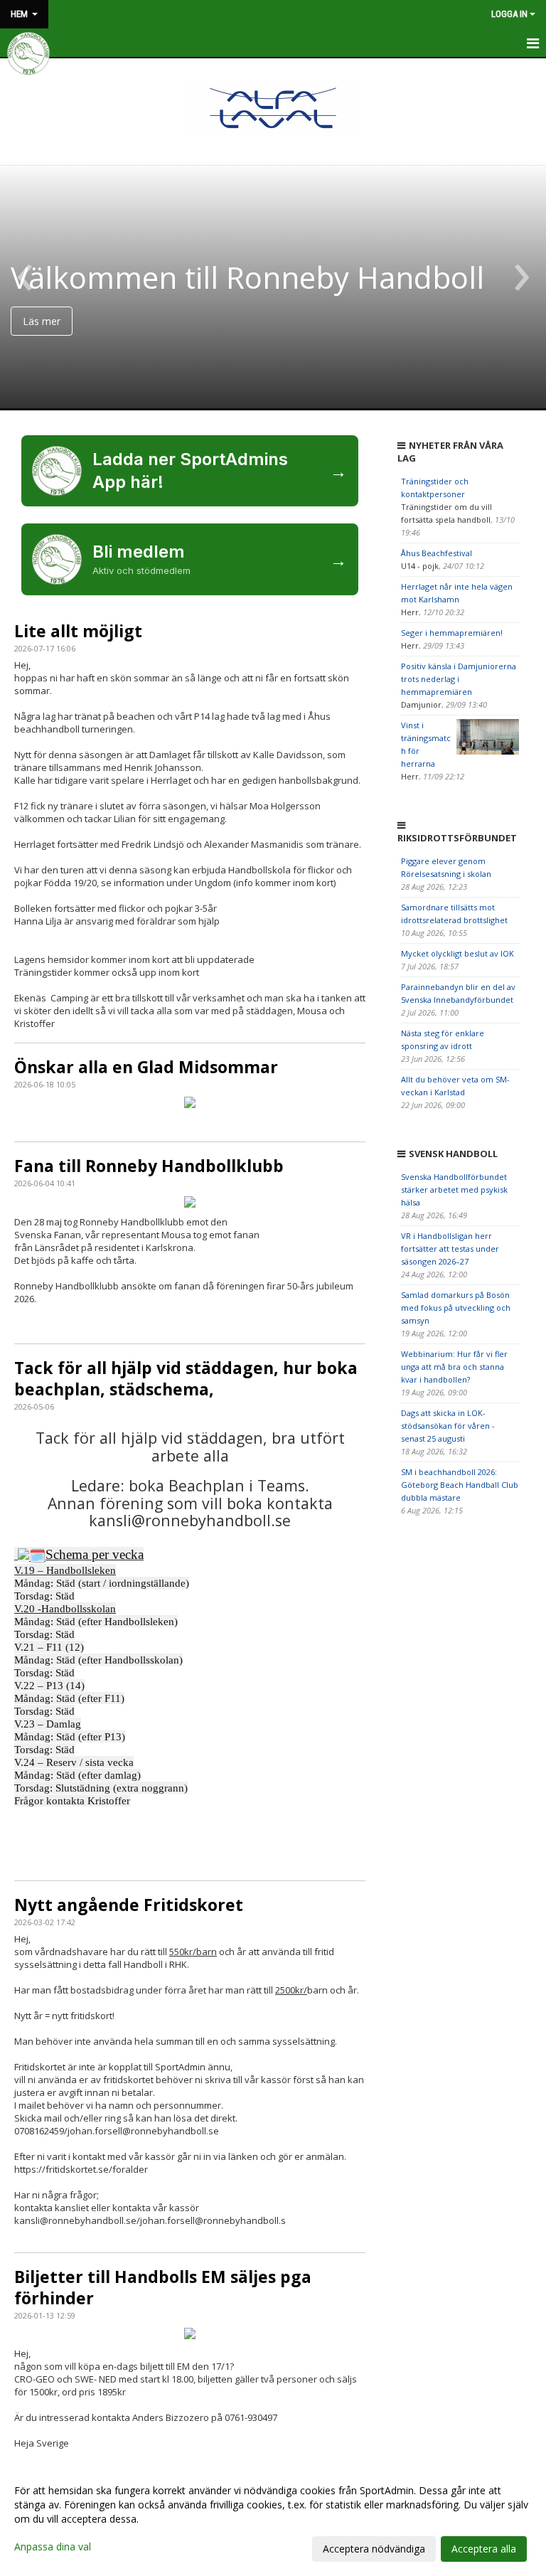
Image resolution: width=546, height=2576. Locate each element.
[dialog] (273, 2519)
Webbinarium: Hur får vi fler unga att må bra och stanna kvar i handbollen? (454, 1367)
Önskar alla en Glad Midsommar (146, 1067)
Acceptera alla (484, 2549)
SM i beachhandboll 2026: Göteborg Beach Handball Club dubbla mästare (460, 1485)
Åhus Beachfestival (437, 553)
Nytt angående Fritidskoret (129, 1905)
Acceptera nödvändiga (374, 2549)
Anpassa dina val (53, 2547)
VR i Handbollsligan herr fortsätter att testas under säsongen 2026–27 (450, 1249)
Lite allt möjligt (78, 631)
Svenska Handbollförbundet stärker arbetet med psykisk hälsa (454, 1189)
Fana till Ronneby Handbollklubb (149, 1166)
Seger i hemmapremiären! (452, 633)
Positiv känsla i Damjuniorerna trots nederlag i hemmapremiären (459, 679)
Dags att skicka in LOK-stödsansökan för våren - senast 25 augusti (448, 1426)
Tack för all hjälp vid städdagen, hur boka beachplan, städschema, (186, 1378)
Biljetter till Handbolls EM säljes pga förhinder (163, 2287)
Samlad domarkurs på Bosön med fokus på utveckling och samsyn (456, 1308)
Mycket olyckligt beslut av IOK (457, 953)
